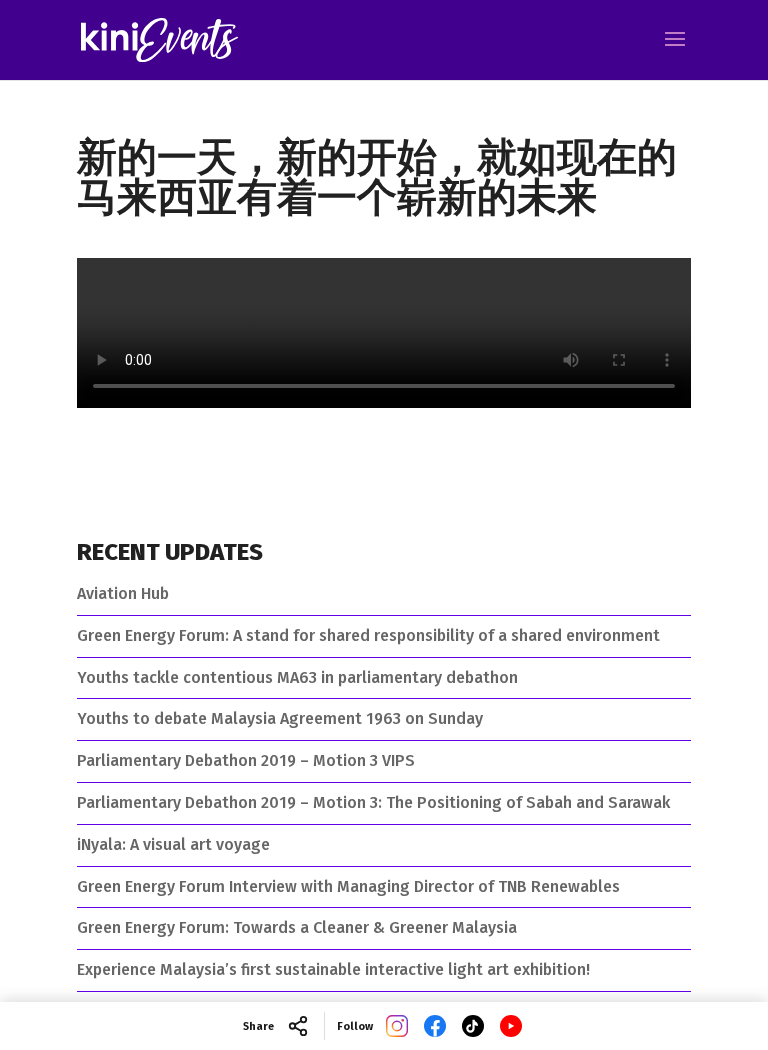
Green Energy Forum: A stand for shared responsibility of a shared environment (368, 635)
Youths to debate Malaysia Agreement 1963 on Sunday (280, 718)
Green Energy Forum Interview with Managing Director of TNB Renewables (348, 886)
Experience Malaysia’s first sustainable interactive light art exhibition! (333, 969)
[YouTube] (511, 1026)
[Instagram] (397, 1026)
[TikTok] (473, 1026)
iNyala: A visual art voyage (173, 844)
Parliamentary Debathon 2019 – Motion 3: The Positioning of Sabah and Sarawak (373, 802)
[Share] (298, 1026)
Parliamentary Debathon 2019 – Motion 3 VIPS (246, 760)
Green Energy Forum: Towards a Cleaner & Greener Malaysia (297, 927)
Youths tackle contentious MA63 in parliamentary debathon (297, 677)
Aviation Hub (123, 593)
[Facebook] (435, 1026)
